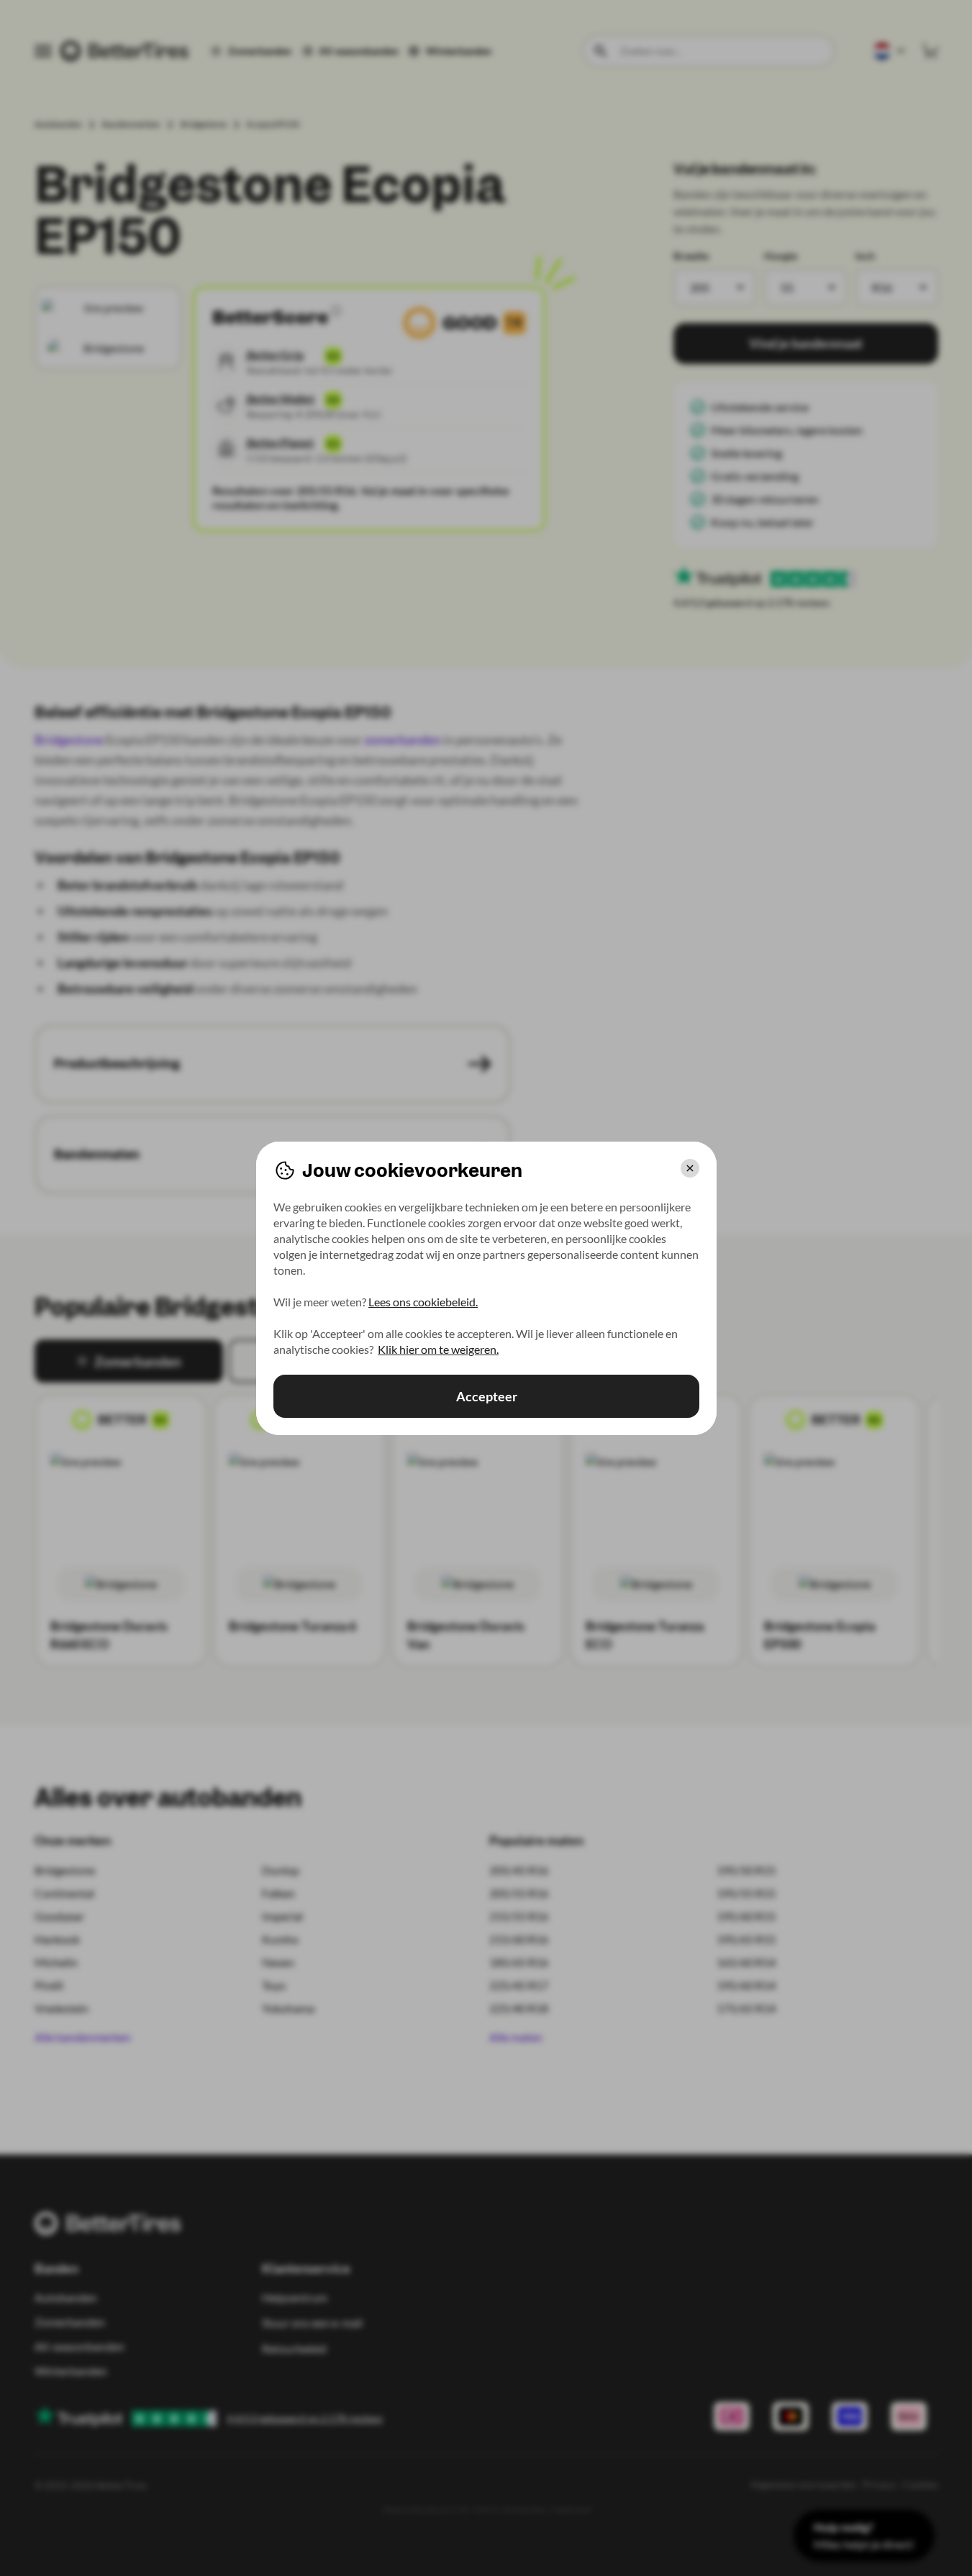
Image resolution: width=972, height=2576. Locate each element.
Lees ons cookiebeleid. (423, 1302)
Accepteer (486, 1396)
